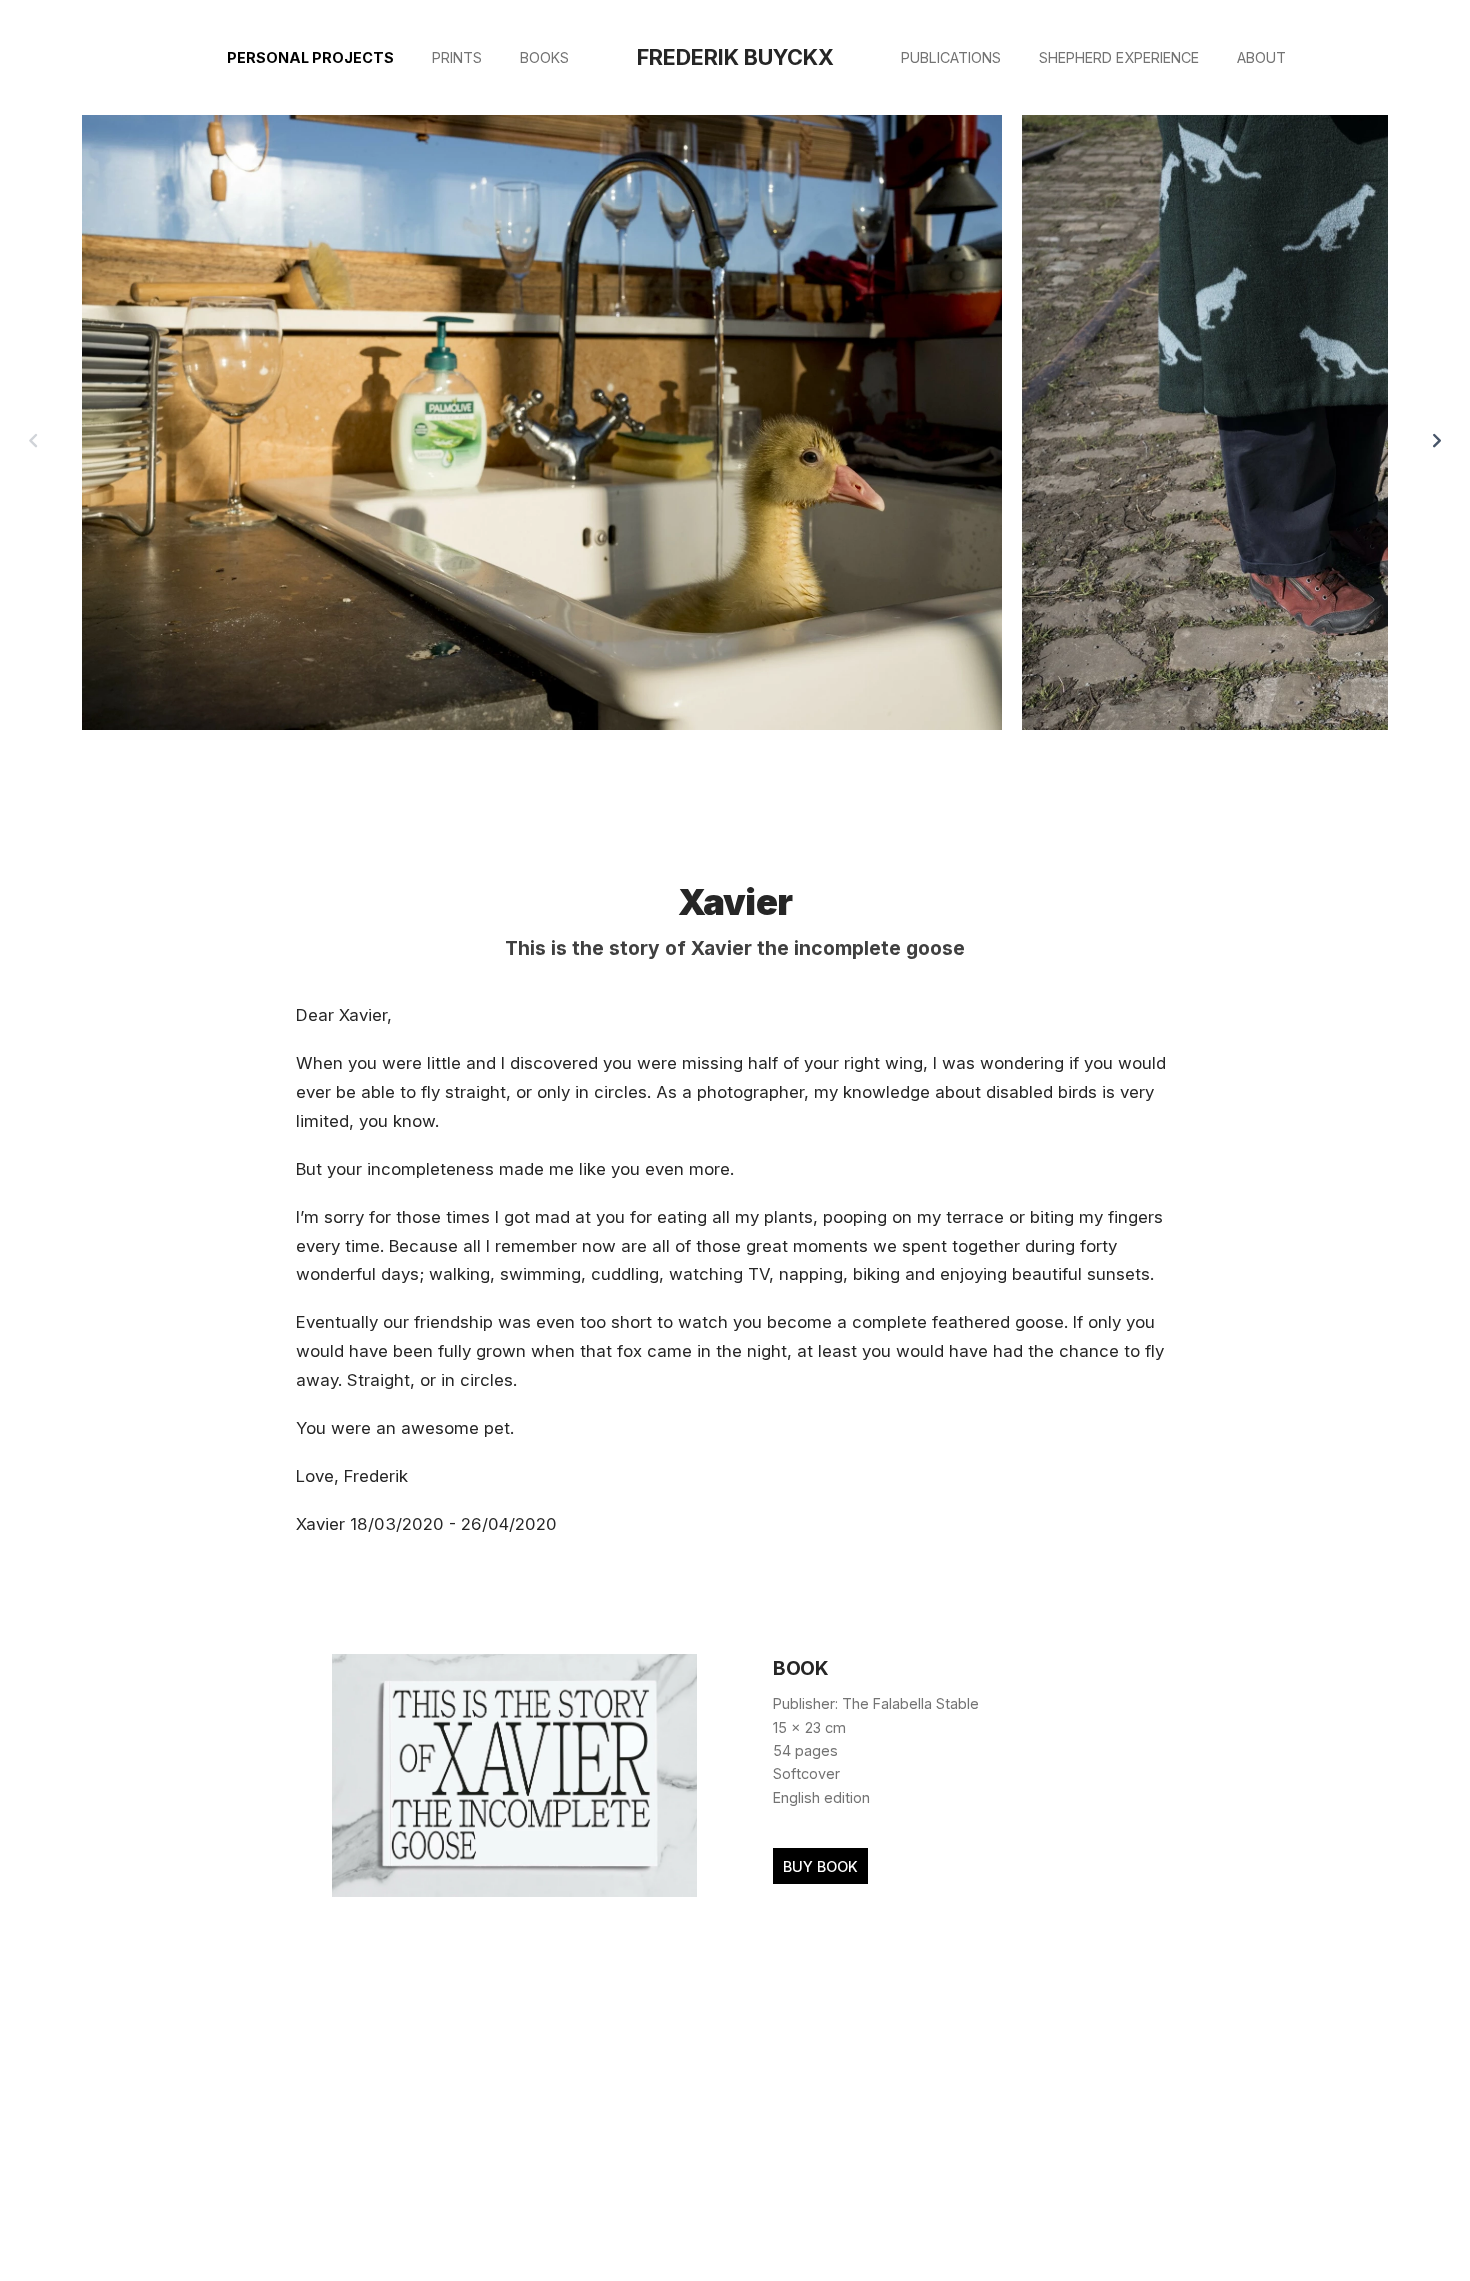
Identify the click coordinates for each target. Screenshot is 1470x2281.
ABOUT (1261, 57)
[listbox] (735, 440)
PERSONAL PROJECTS (310, 57)
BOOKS (544, 57)
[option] (542, 426)
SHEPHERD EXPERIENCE (1119, 57)
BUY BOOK (820, 1866)
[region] (735, 440)
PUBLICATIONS (951, 57)
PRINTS (457, 57)
